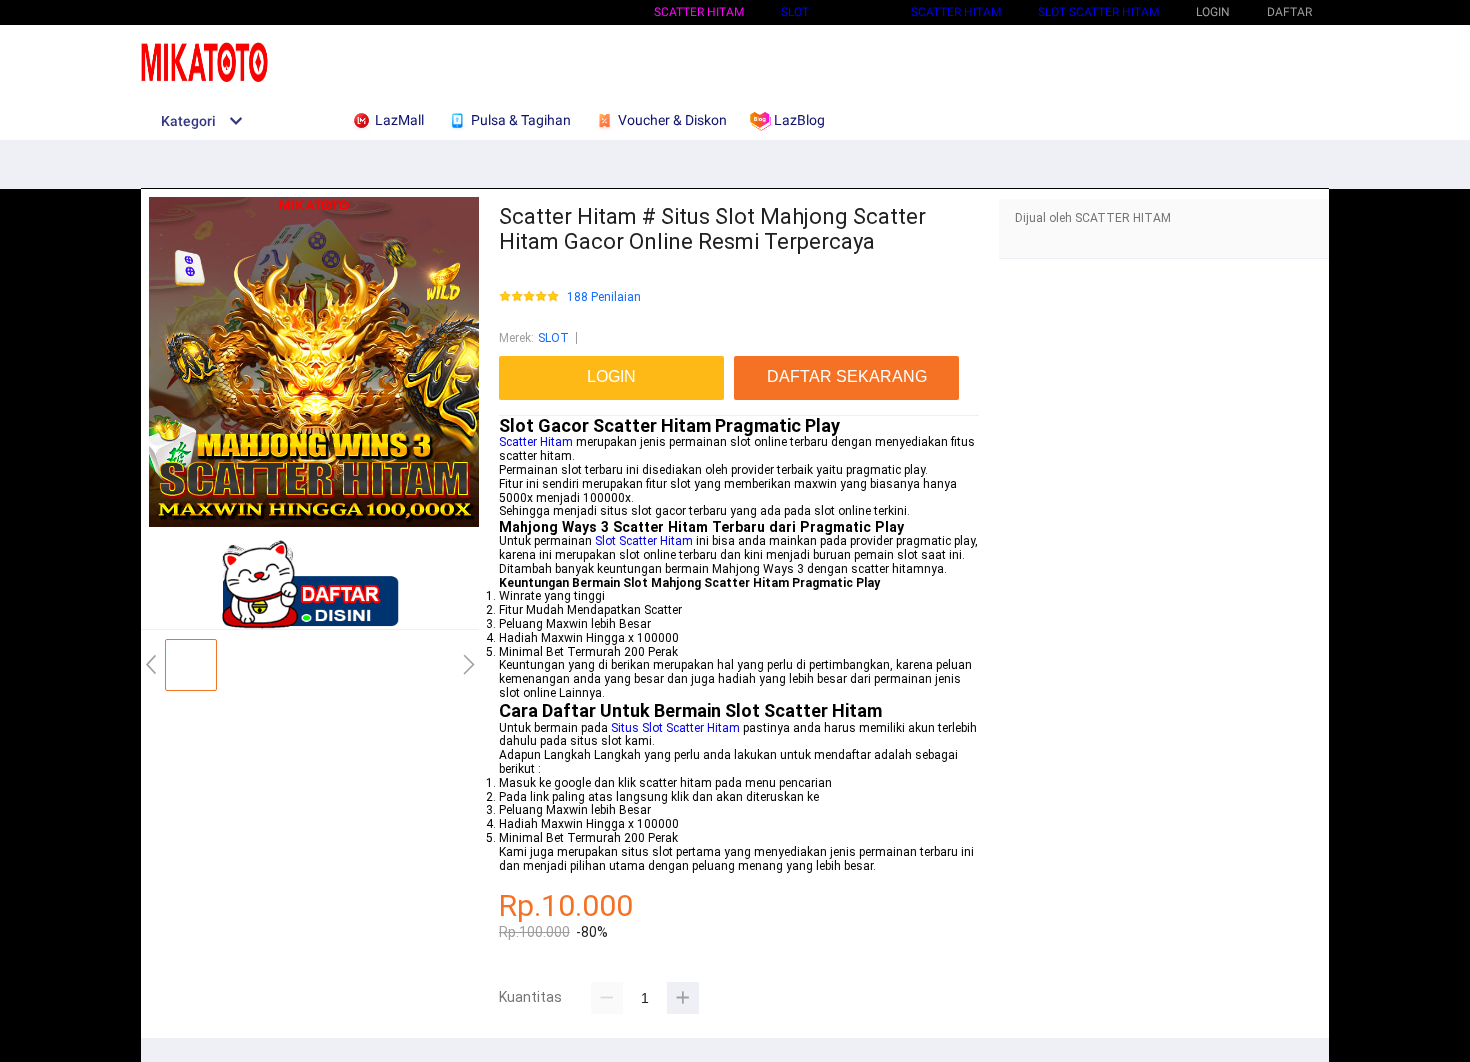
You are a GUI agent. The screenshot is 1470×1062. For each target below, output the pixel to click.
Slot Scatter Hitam (644, 541)
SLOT (795, 12)
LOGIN (1213, 12)
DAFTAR (1289, 12)
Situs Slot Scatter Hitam (675, 728)
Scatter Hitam (536, 442)
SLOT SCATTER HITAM (1098, 12)
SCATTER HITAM (699, 12)
